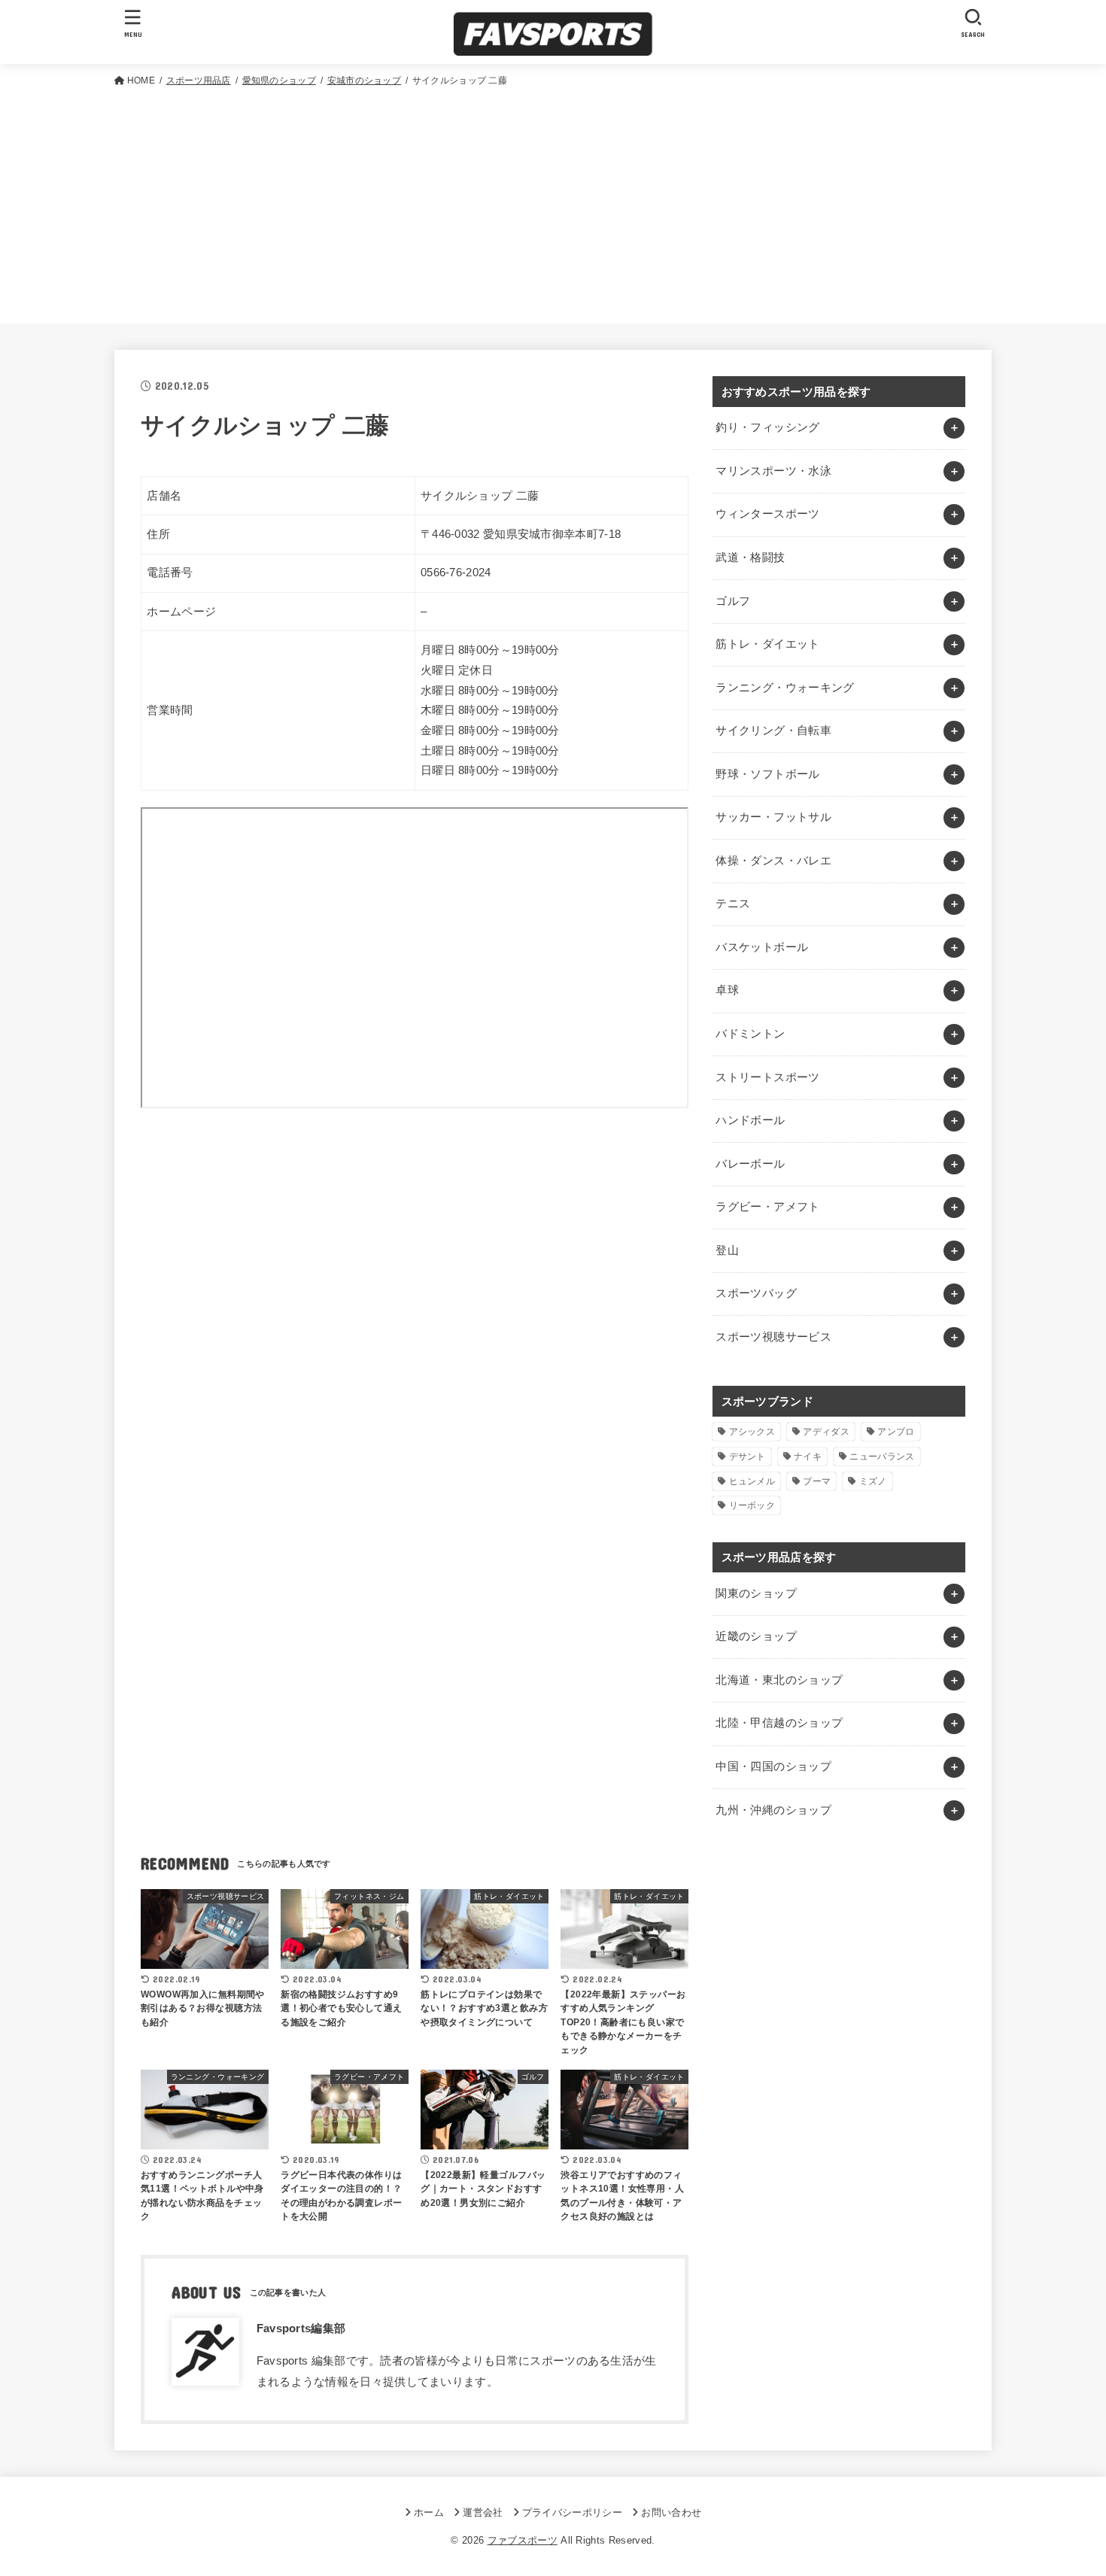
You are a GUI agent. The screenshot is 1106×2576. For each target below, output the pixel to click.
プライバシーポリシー (572, 2512)
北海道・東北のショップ (779, 1680)
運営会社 (483, 2512)
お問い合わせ (671, 2512)
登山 (727, 1250)
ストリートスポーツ (767, 1077)
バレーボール (750, 1164)
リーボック (752, 1505)
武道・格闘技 (750, 557)
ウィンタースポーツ (767, 514)
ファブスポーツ (523, 2540)
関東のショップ (756, 1593)
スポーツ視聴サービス (773, 1337)
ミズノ (873, 1481)
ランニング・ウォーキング (785, 688)
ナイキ (808, 1457)
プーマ (817, 1481)
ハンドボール (750, 1120)
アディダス (826, 1432)
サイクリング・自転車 (773, 731)
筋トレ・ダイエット (767, 644)
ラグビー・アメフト (767, 1207)
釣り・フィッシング (767, 427)
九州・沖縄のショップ (773, 1810)
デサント (747, 1457)
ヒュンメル (752, 1481)
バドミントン (750, 1034)
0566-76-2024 (456, 573)
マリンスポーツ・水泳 (773, 471)
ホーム (429, 2512)
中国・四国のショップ (773, 1766)
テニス (733, 904)
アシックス (752, 1432)
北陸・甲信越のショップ (779, 1723)
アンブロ (896, 1432)
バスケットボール (762, 947)
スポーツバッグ (756, 1293)
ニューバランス (882, 1457)
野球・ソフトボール (767, 774)
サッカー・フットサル (773, 817)
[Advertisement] (553, 202)
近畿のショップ (756, 1636)
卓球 (727, 990)
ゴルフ (733, 601)
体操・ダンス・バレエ (773, 861)
